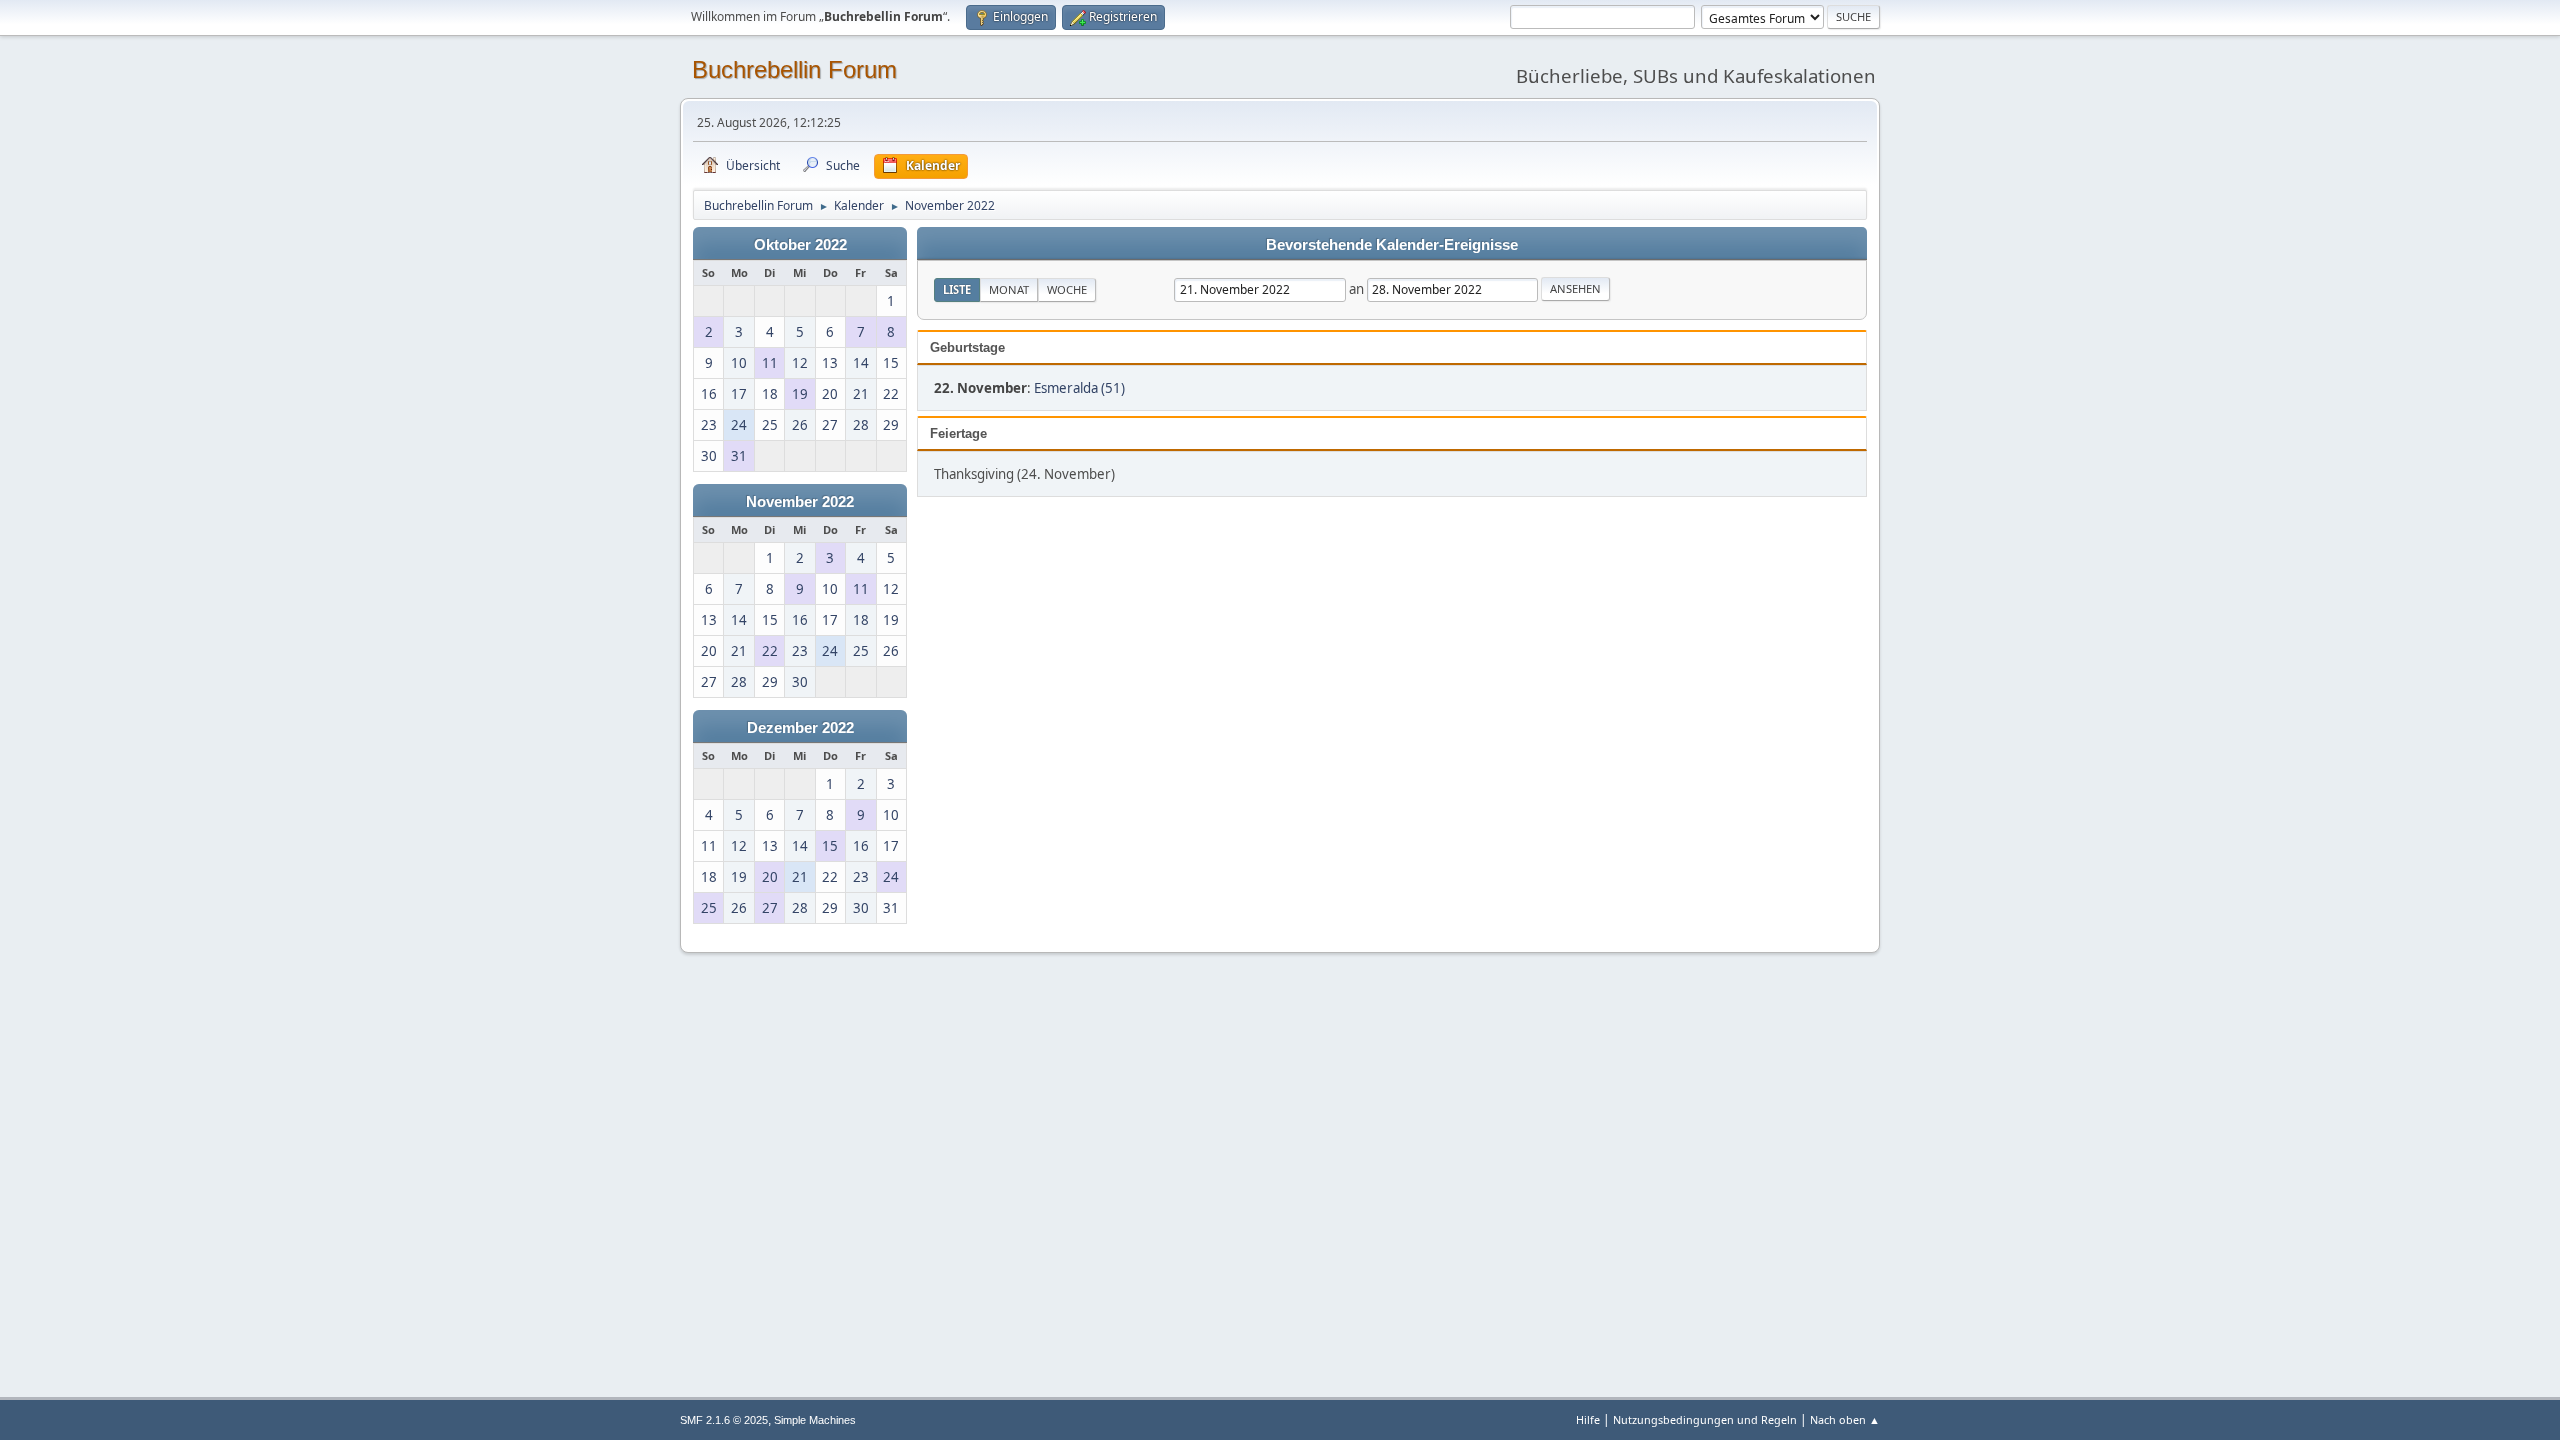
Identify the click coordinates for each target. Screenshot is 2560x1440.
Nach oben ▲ (1845, 1419)
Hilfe (1588, 1419)
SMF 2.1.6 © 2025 (724, 1420)
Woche (1067, 289)
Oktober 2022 (800, 245)
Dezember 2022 (800, 728)
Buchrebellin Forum (794, 69)
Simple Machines (815, 1420)
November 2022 (800, 502)
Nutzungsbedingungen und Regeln (1705, 1419)
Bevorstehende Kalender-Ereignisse (1392, 245)
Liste (957, 289)
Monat (1009, 289)
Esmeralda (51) (1079, 388)
